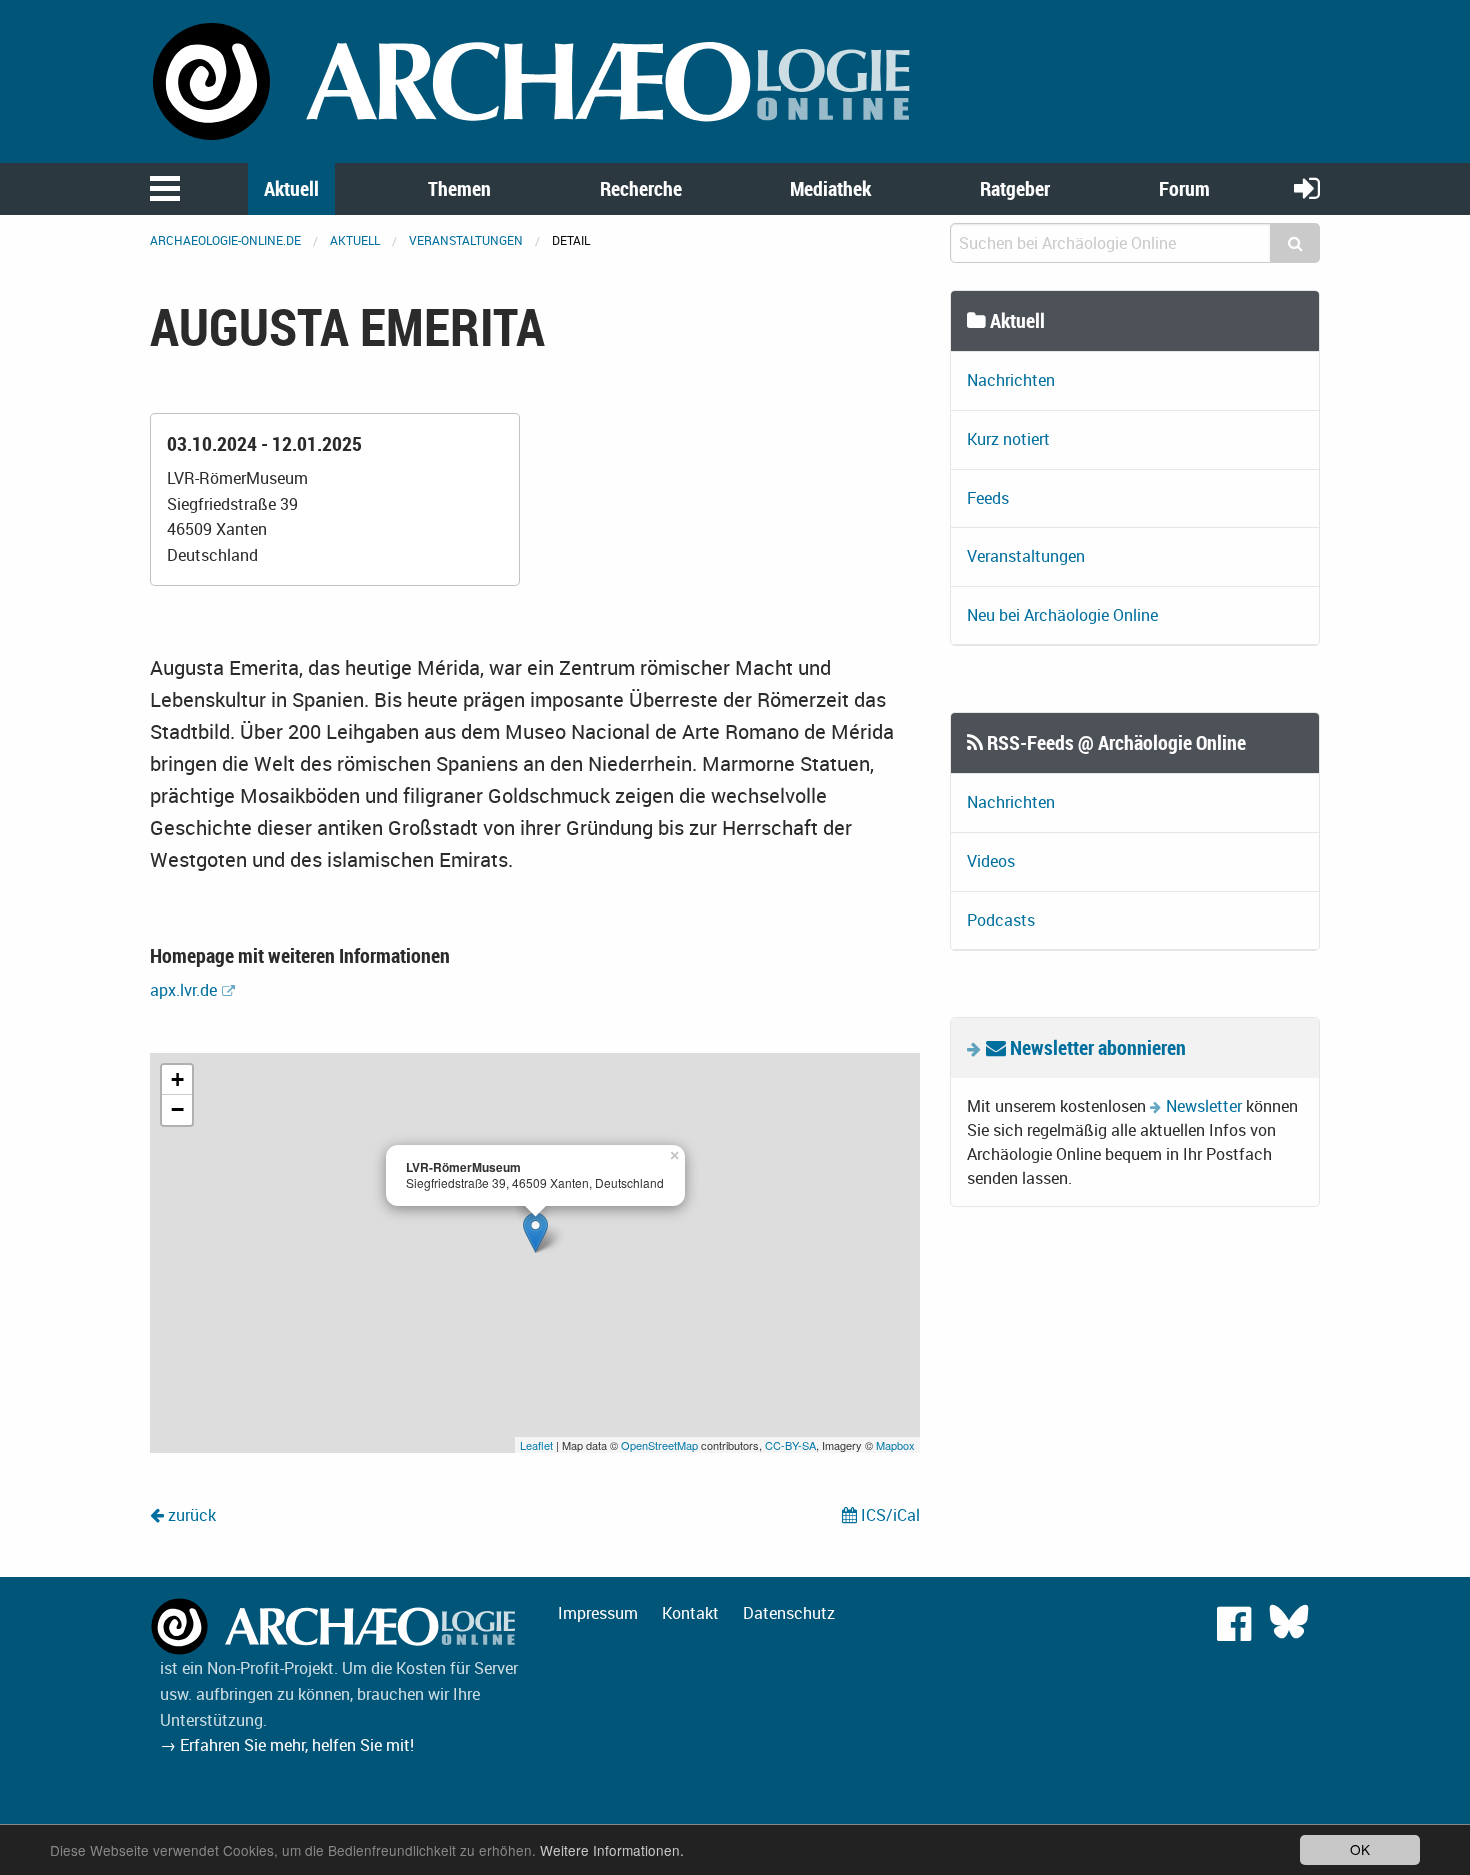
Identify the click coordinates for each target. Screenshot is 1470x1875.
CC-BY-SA (790, 1445)
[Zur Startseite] (535, 80)
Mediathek (830, 188)
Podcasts (1001, 920)
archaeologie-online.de (225, 240)
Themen (459, 188)
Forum (1184, 188)
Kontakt (690, 1613)
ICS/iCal (888, 1515)
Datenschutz (789, 1613)
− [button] (177, 1109)
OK (1360, 1849)
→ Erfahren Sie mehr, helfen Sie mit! (287, 1745)
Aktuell (291, 188)
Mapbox (895, 1445)
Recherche (641, 188)
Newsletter (1204, 1106)
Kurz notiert (1008, 439)
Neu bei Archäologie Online (1062, 615)
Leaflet (536, 1445)
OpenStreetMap (659, 1445)
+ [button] (177, 1079)
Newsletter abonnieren (1096, 1047)
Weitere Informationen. (612, 1850)
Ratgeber (1015, 188)
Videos (991, 861)
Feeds (988, 498)
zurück (190, 1515)
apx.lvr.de (183, 990)
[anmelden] (1307, 187)
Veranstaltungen (466, 240)
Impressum (598, 1613)
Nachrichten (1011, 380)
